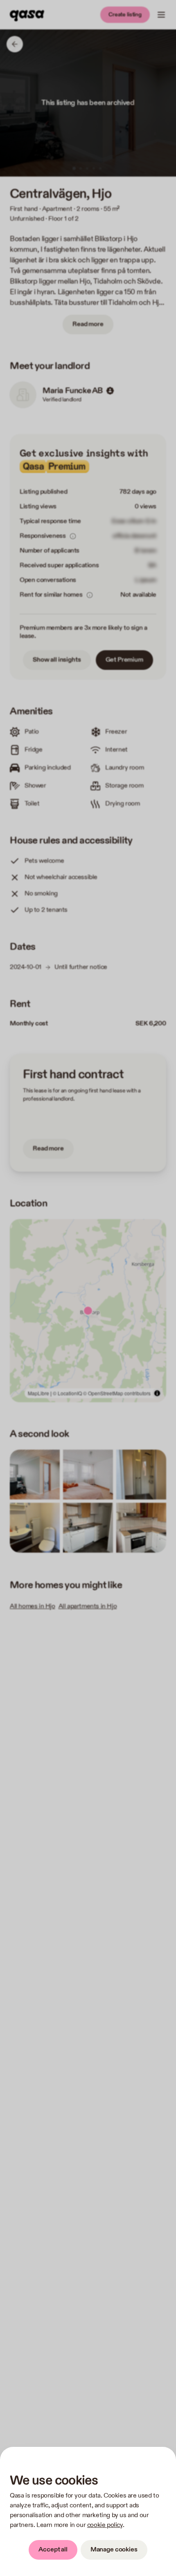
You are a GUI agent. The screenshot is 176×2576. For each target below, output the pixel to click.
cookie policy (105, 2525)
